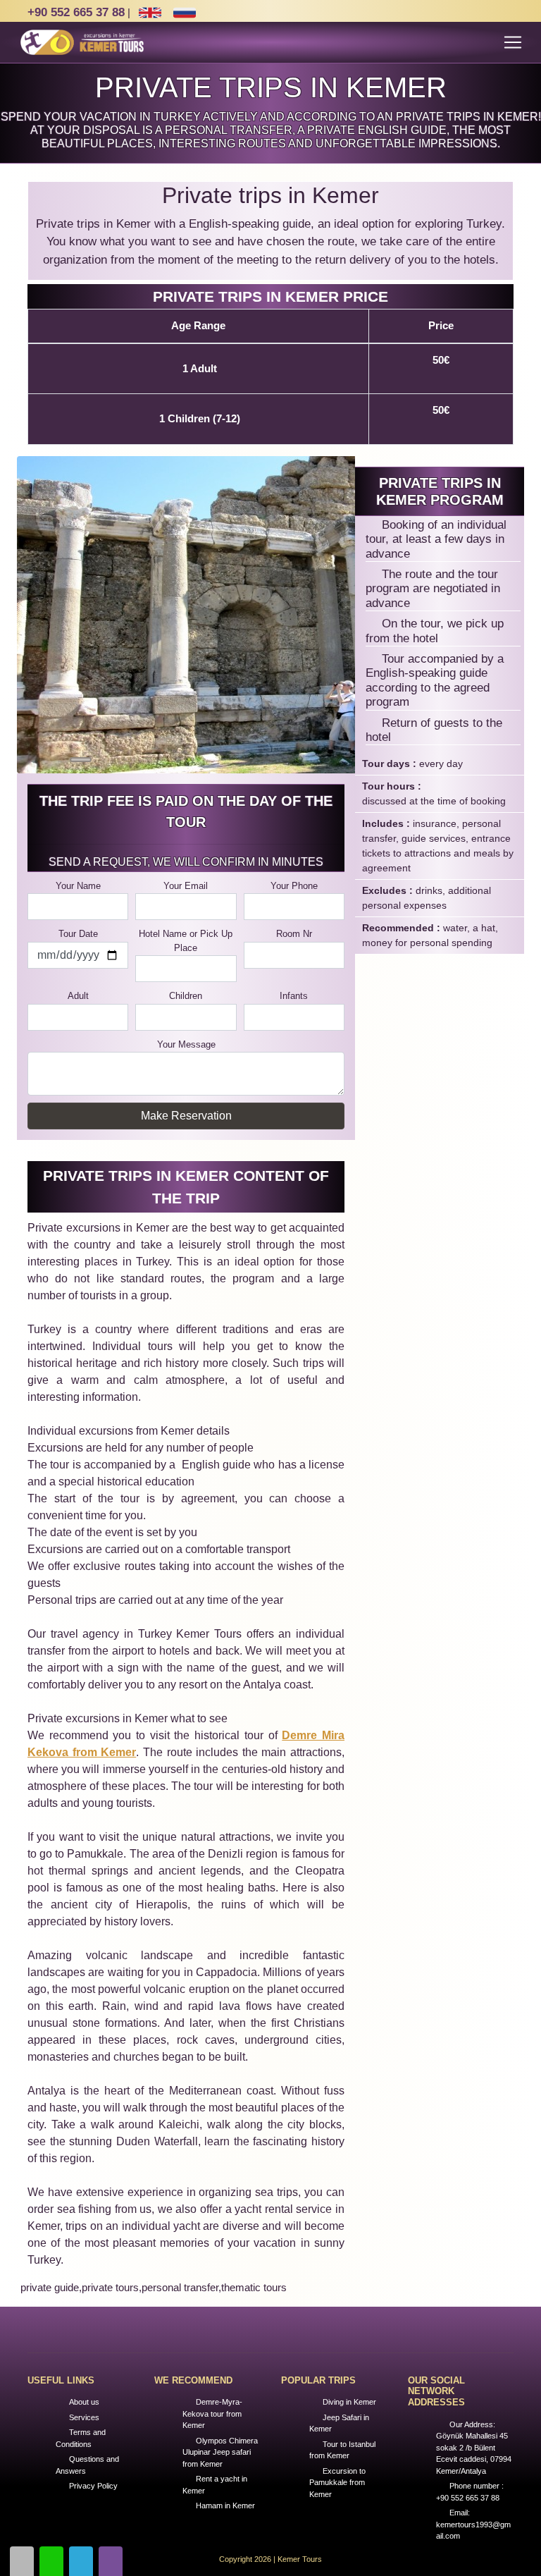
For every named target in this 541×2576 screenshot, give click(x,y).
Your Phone (294, 886)
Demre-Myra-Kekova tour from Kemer (212, 2414)
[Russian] (184, 13)
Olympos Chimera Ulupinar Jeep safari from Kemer (220, 2452)
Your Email (186, 886)
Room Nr (294, 934)
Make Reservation (186, 1116)
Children (186, 996)
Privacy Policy (93, 2486)
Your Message (186, 1044)
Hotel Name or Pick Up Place (186, 941)
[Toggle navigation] (513, 42)
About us (84, 2402)
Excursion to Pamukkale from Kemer (337, 2483)
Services (84, 2417)
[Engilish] (150, 13)
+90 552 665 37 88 (76, 12)
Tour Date (78, 934)
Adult (78, 996)
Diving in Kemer (349, 2402)
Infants (294, 996)
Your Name (78, 886)
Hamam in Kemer (225, 2506)
